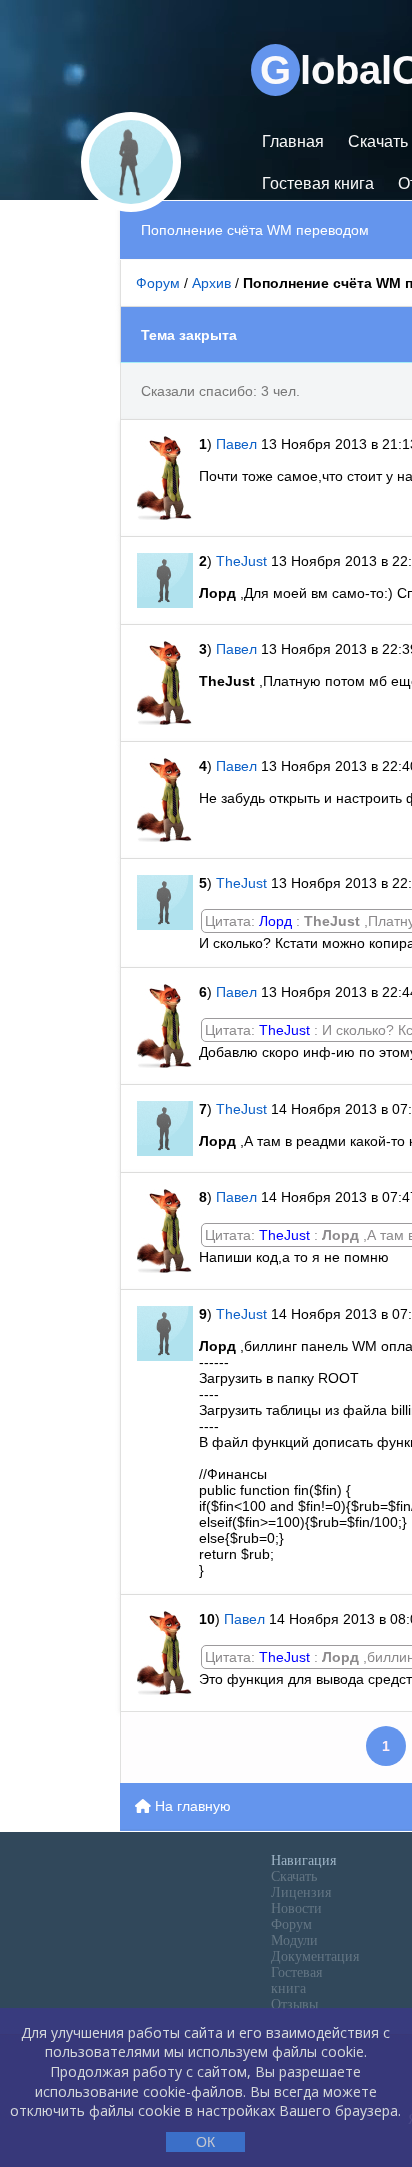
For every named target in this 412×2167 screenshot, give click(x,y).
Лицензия (301, 1892)
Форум (158, 283)
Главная (293, 141)
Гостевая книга (318, 183)
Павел (238, 444)
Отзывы (294, 2004)
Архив (211, 283)
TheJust (241, 561)
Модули (294, 1940)
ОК (205, 2142)
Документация (315, 1956)
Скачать (294, 1876)
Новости (296, 1908)
